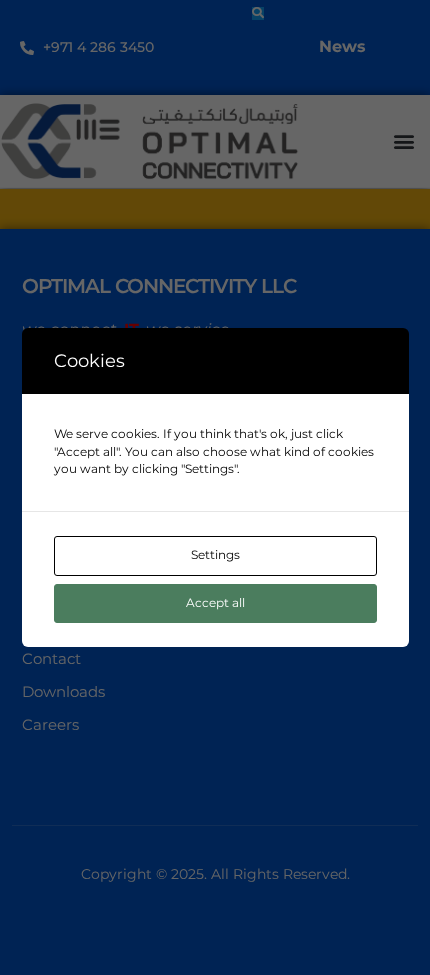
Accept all (215, 603)
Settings (215, 555)
